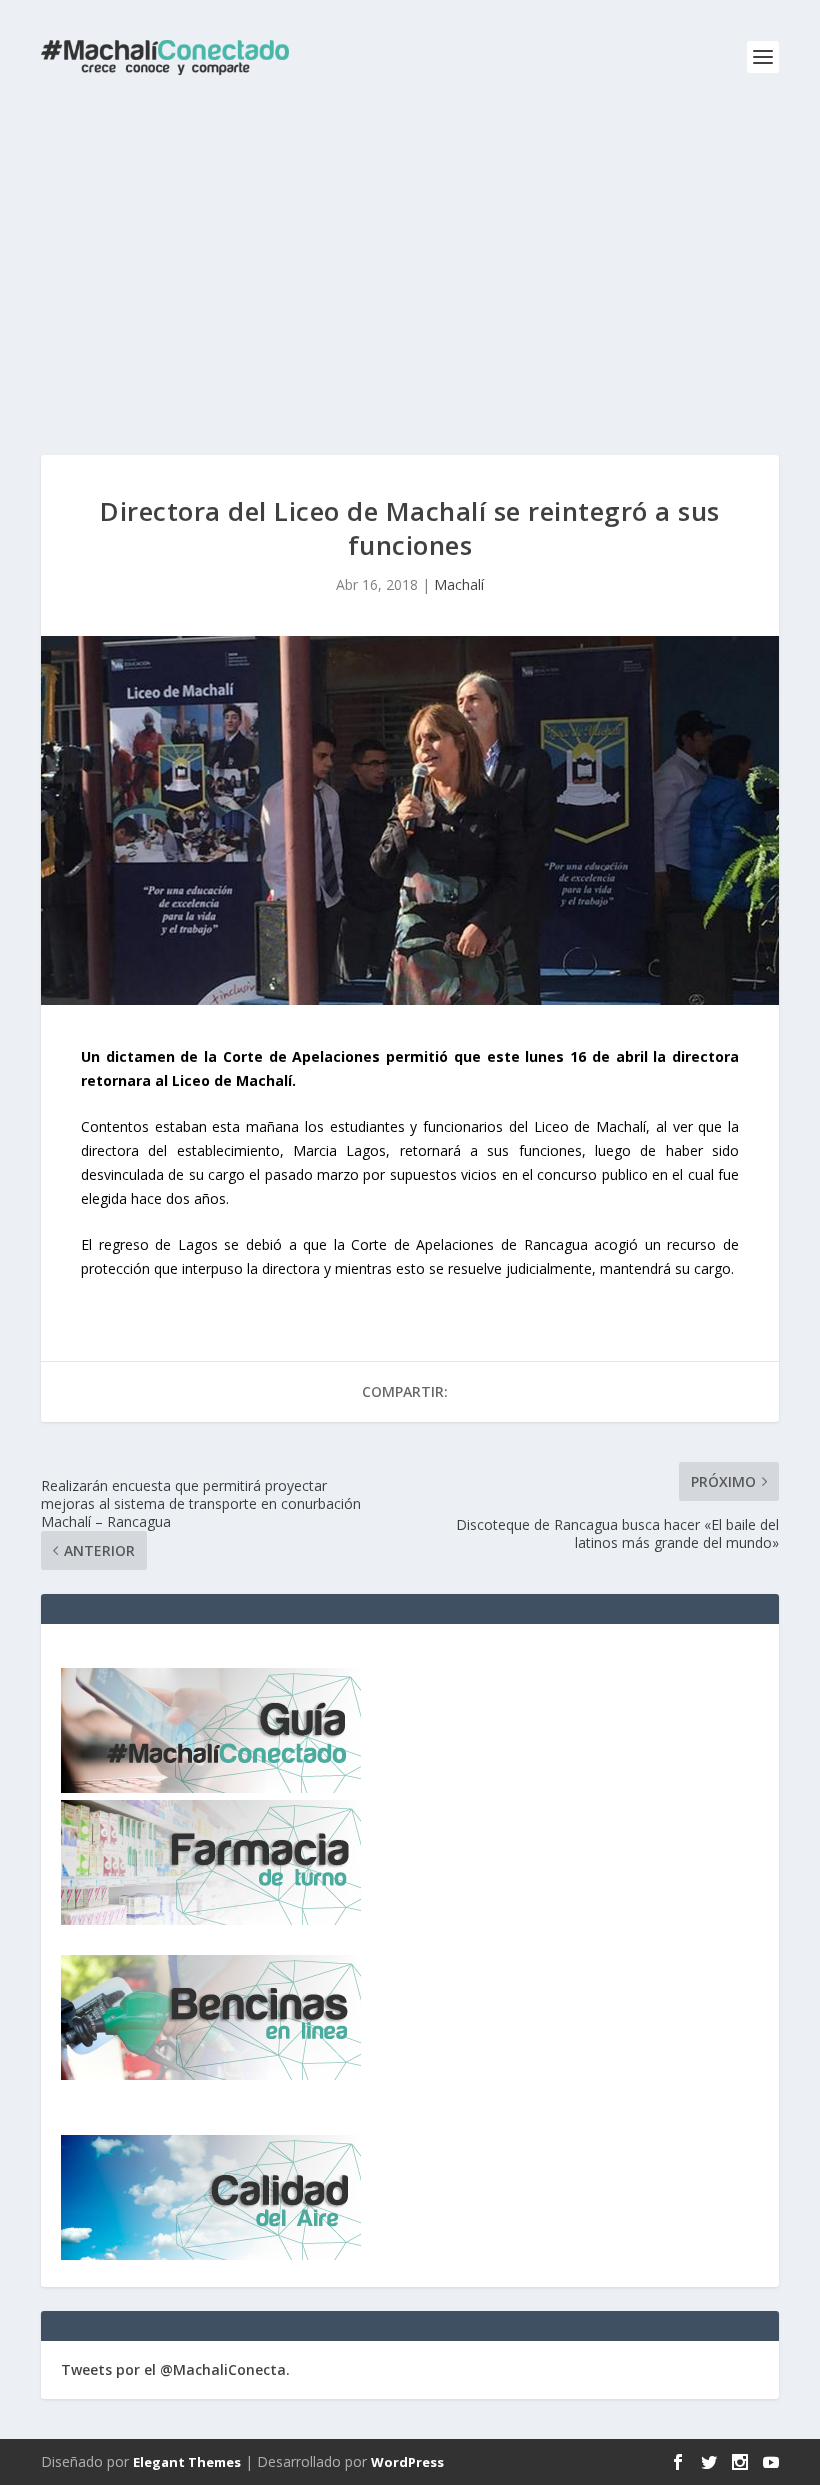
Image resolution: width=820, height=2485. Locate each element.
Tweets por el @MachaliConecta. (175, 2369)
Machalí (459, 584)
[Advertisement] (410, 265)
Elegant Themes (187, 2462)
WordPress (407, 2462)
